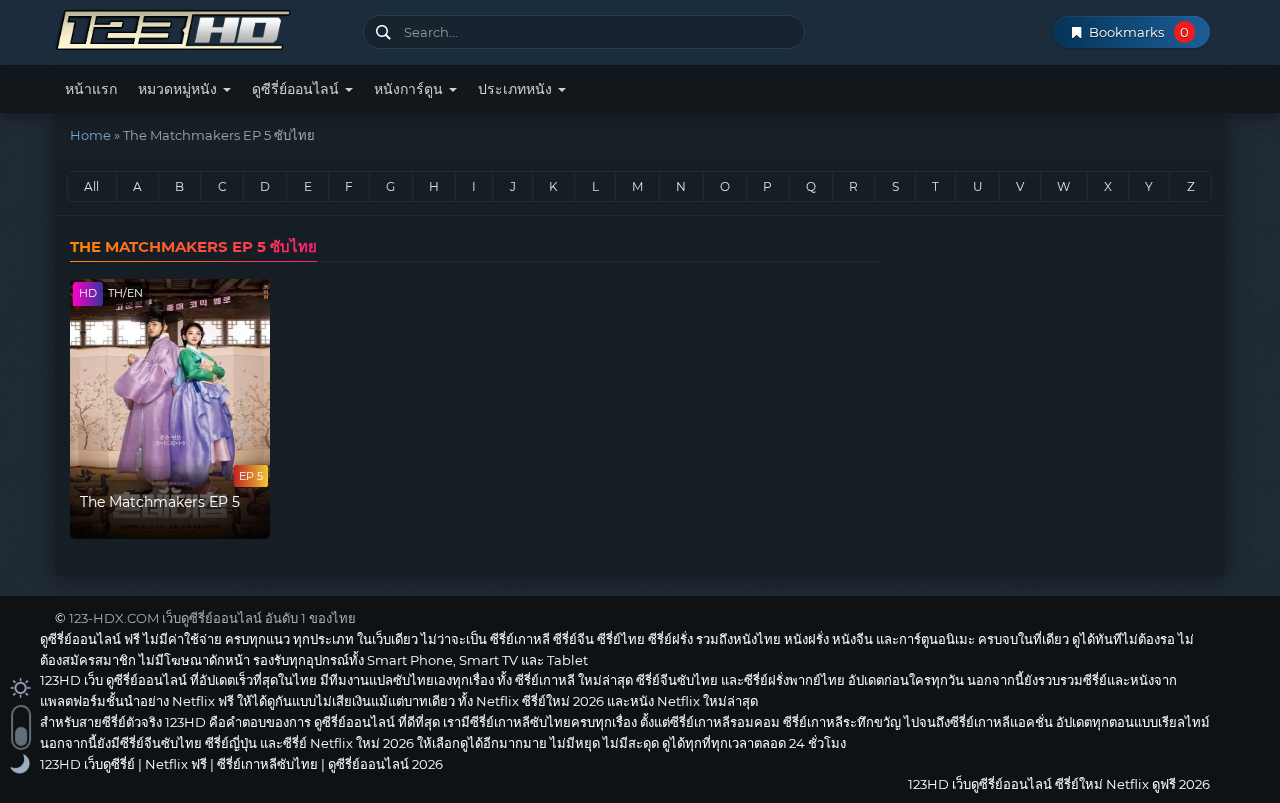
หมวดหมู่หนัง (179, 89)
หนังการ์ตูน (410, 89)
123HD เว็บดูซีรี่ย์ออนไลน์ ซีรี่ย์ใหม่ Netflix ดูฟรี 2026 (201, 27)
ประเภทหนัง (517, 89)
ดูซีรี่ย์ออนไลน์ (297, 89)
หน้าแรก (91, 89)
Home (90, 135)
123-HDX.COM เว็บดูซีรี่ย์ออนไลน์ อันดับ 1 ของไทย (212, 618)
